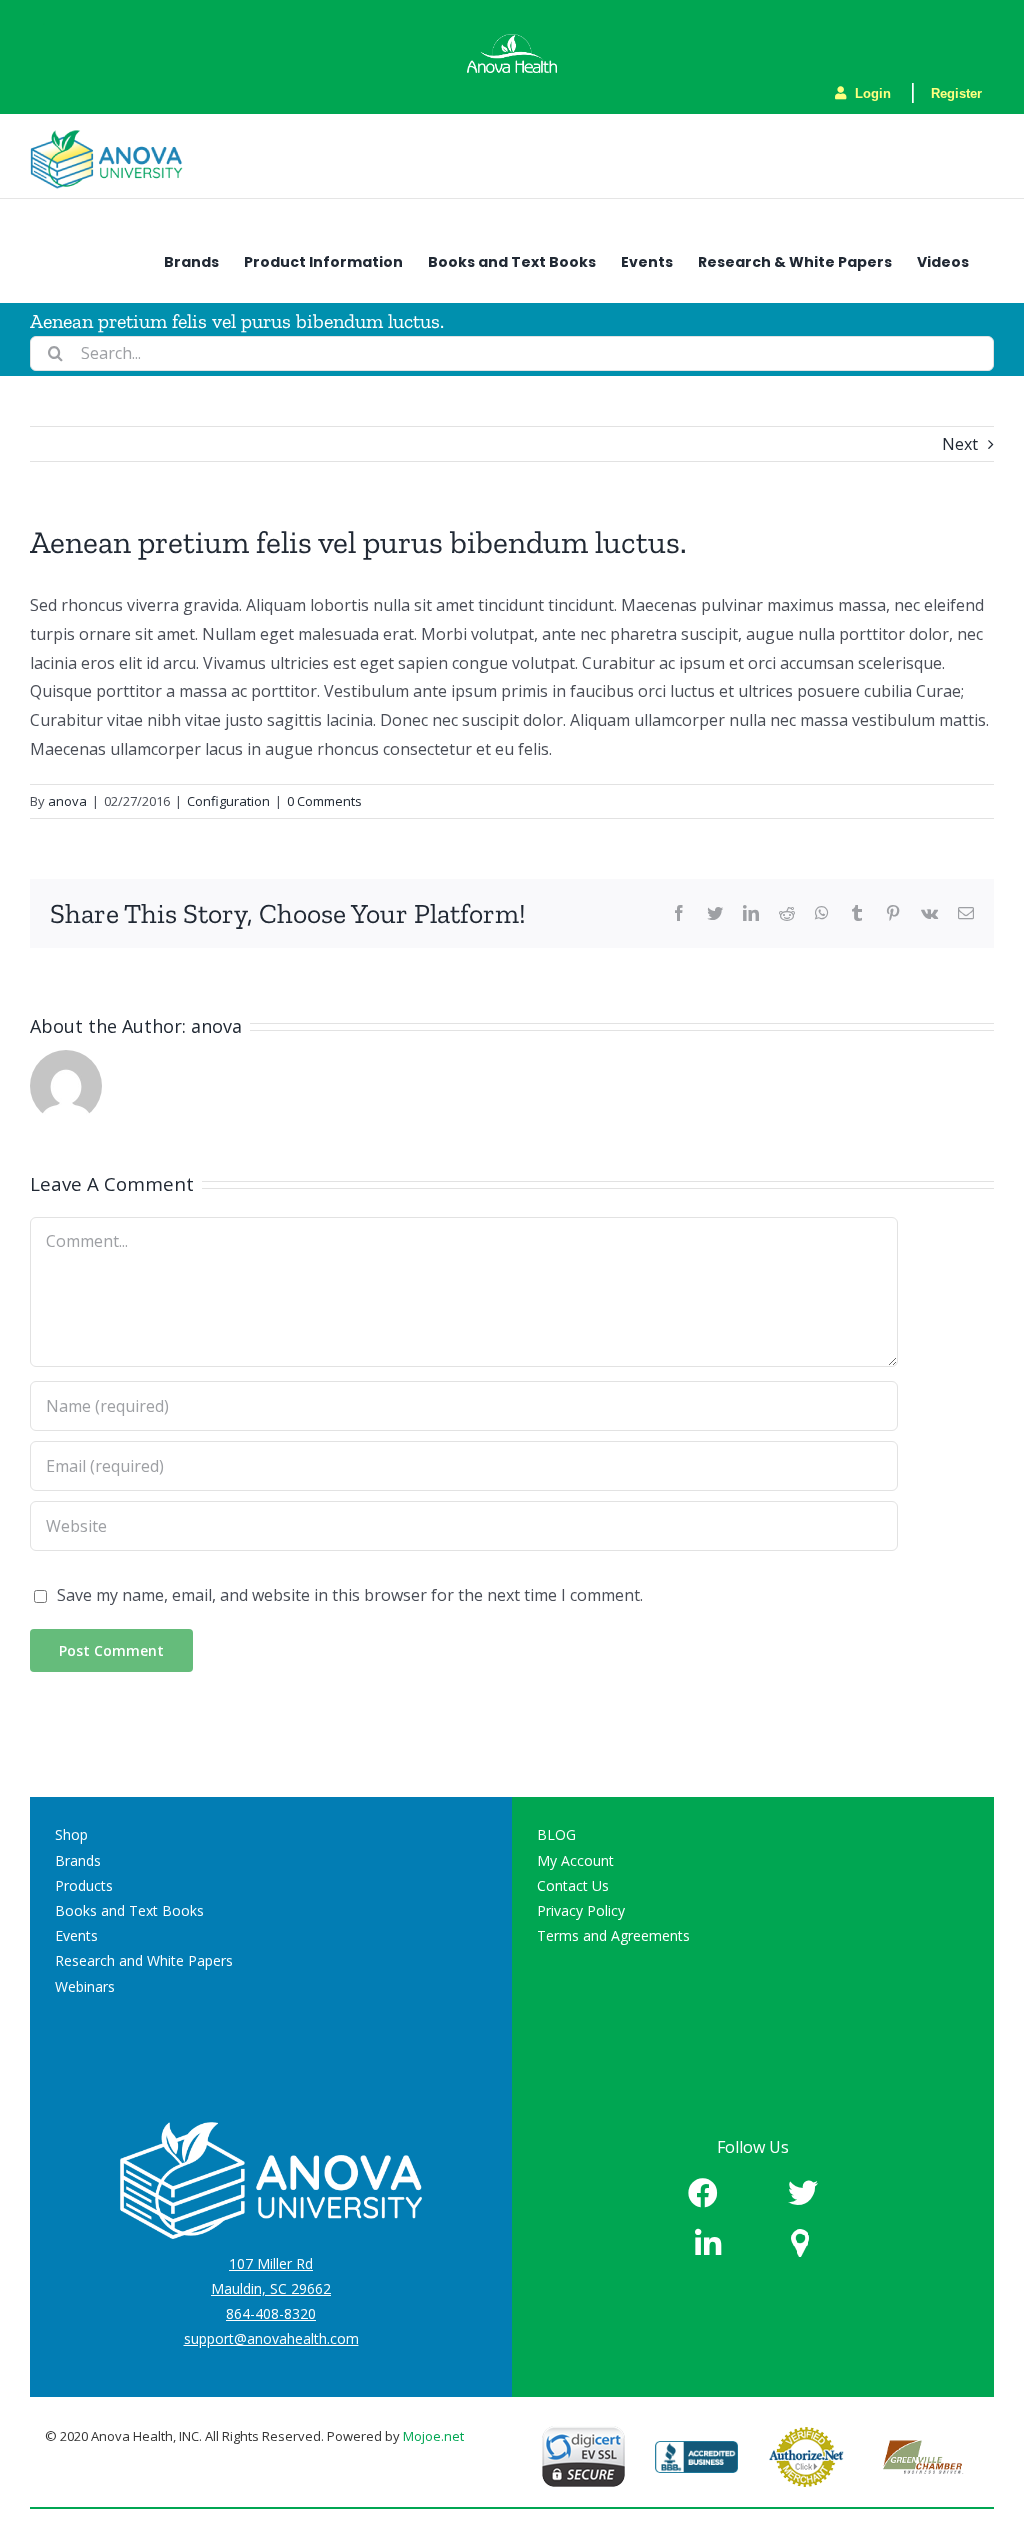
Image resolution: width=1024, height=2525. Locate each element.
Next (960, 444)
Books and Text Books (129, 1910)
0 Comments (324, 801)
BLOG (556, 1834)
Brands (78, 1860)
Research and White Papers (144, 1960)
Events (76, 1935)
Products (84, 1885)
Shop (71, 1834)
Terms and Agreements (613, 1935)
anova (67, 801)
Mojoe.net (433, 2436)
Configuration (228, 801)
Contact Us (573, 1885)
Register (956, 93)
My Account (575, 1860)
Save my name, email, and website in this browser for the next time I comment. (350, 1595)
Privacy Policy (581, 1910)
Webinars (85, 1986)
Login (871, 93)
